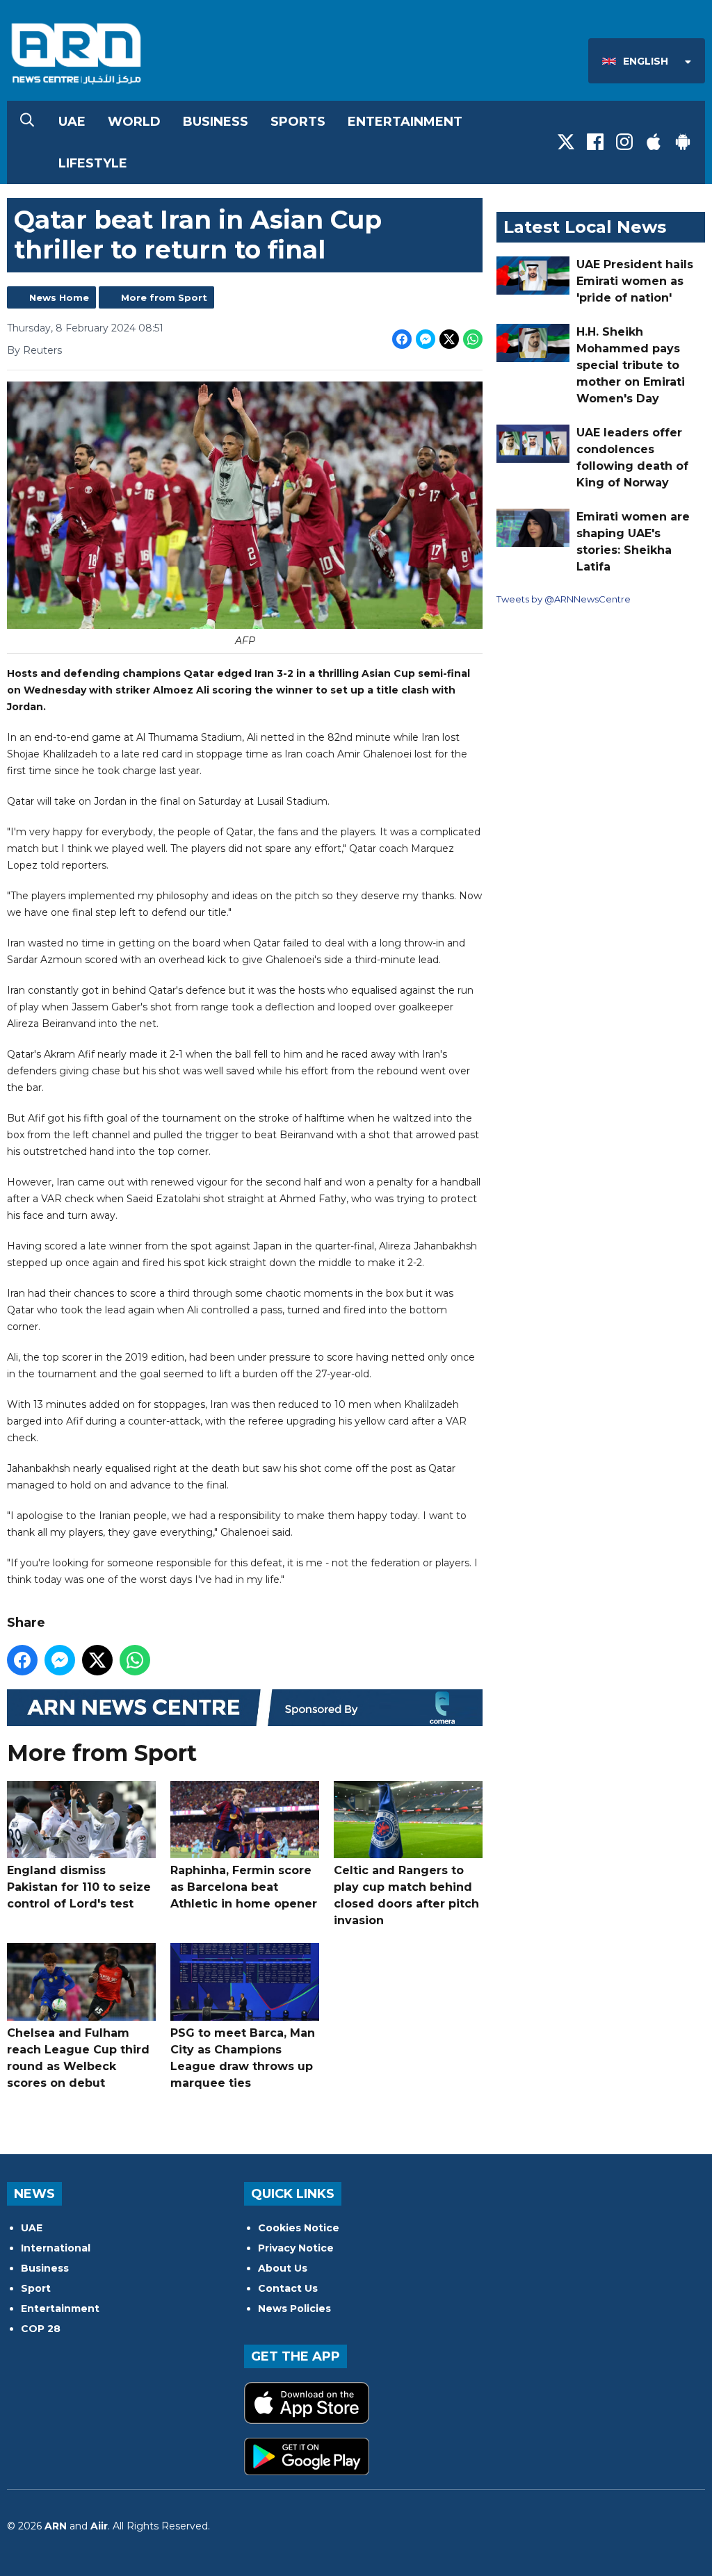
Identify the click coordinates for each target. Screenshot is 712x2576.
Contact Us (288, 2288)
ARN (56, 2526)
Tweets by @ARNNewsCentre (564, 599)
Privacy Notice (296, 2248)
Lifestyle (93, 163)
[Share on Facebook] (402, 339)
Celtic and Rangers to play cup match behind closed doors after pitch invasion (406, 1895)
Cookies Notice (299, 2228)
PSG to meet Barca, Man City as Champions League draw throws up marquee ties (243, 2058)
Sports (298, 122)
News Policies (294, 2308)
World (134, 122)
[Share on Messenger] (426, 339)
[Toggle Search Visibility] (27, 122)
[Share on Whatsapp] (473, 339)
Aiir (99, 2526)
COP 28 (41, 2329)
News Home (59, 297)
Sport (36, 2288)
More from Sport (164, 297)
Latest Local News (585, 227)
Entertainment (405, 122)
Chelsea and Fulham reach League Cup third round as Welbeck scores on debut (78, 2058)
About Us (283, 2268)
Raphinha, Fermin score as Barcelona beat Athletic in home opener (244, 1887)
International (56, 2248)
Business (216, 122)
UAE (72, 122)
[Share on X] (449, 339)
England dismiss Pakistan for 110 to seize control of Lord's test (79, 1887)
